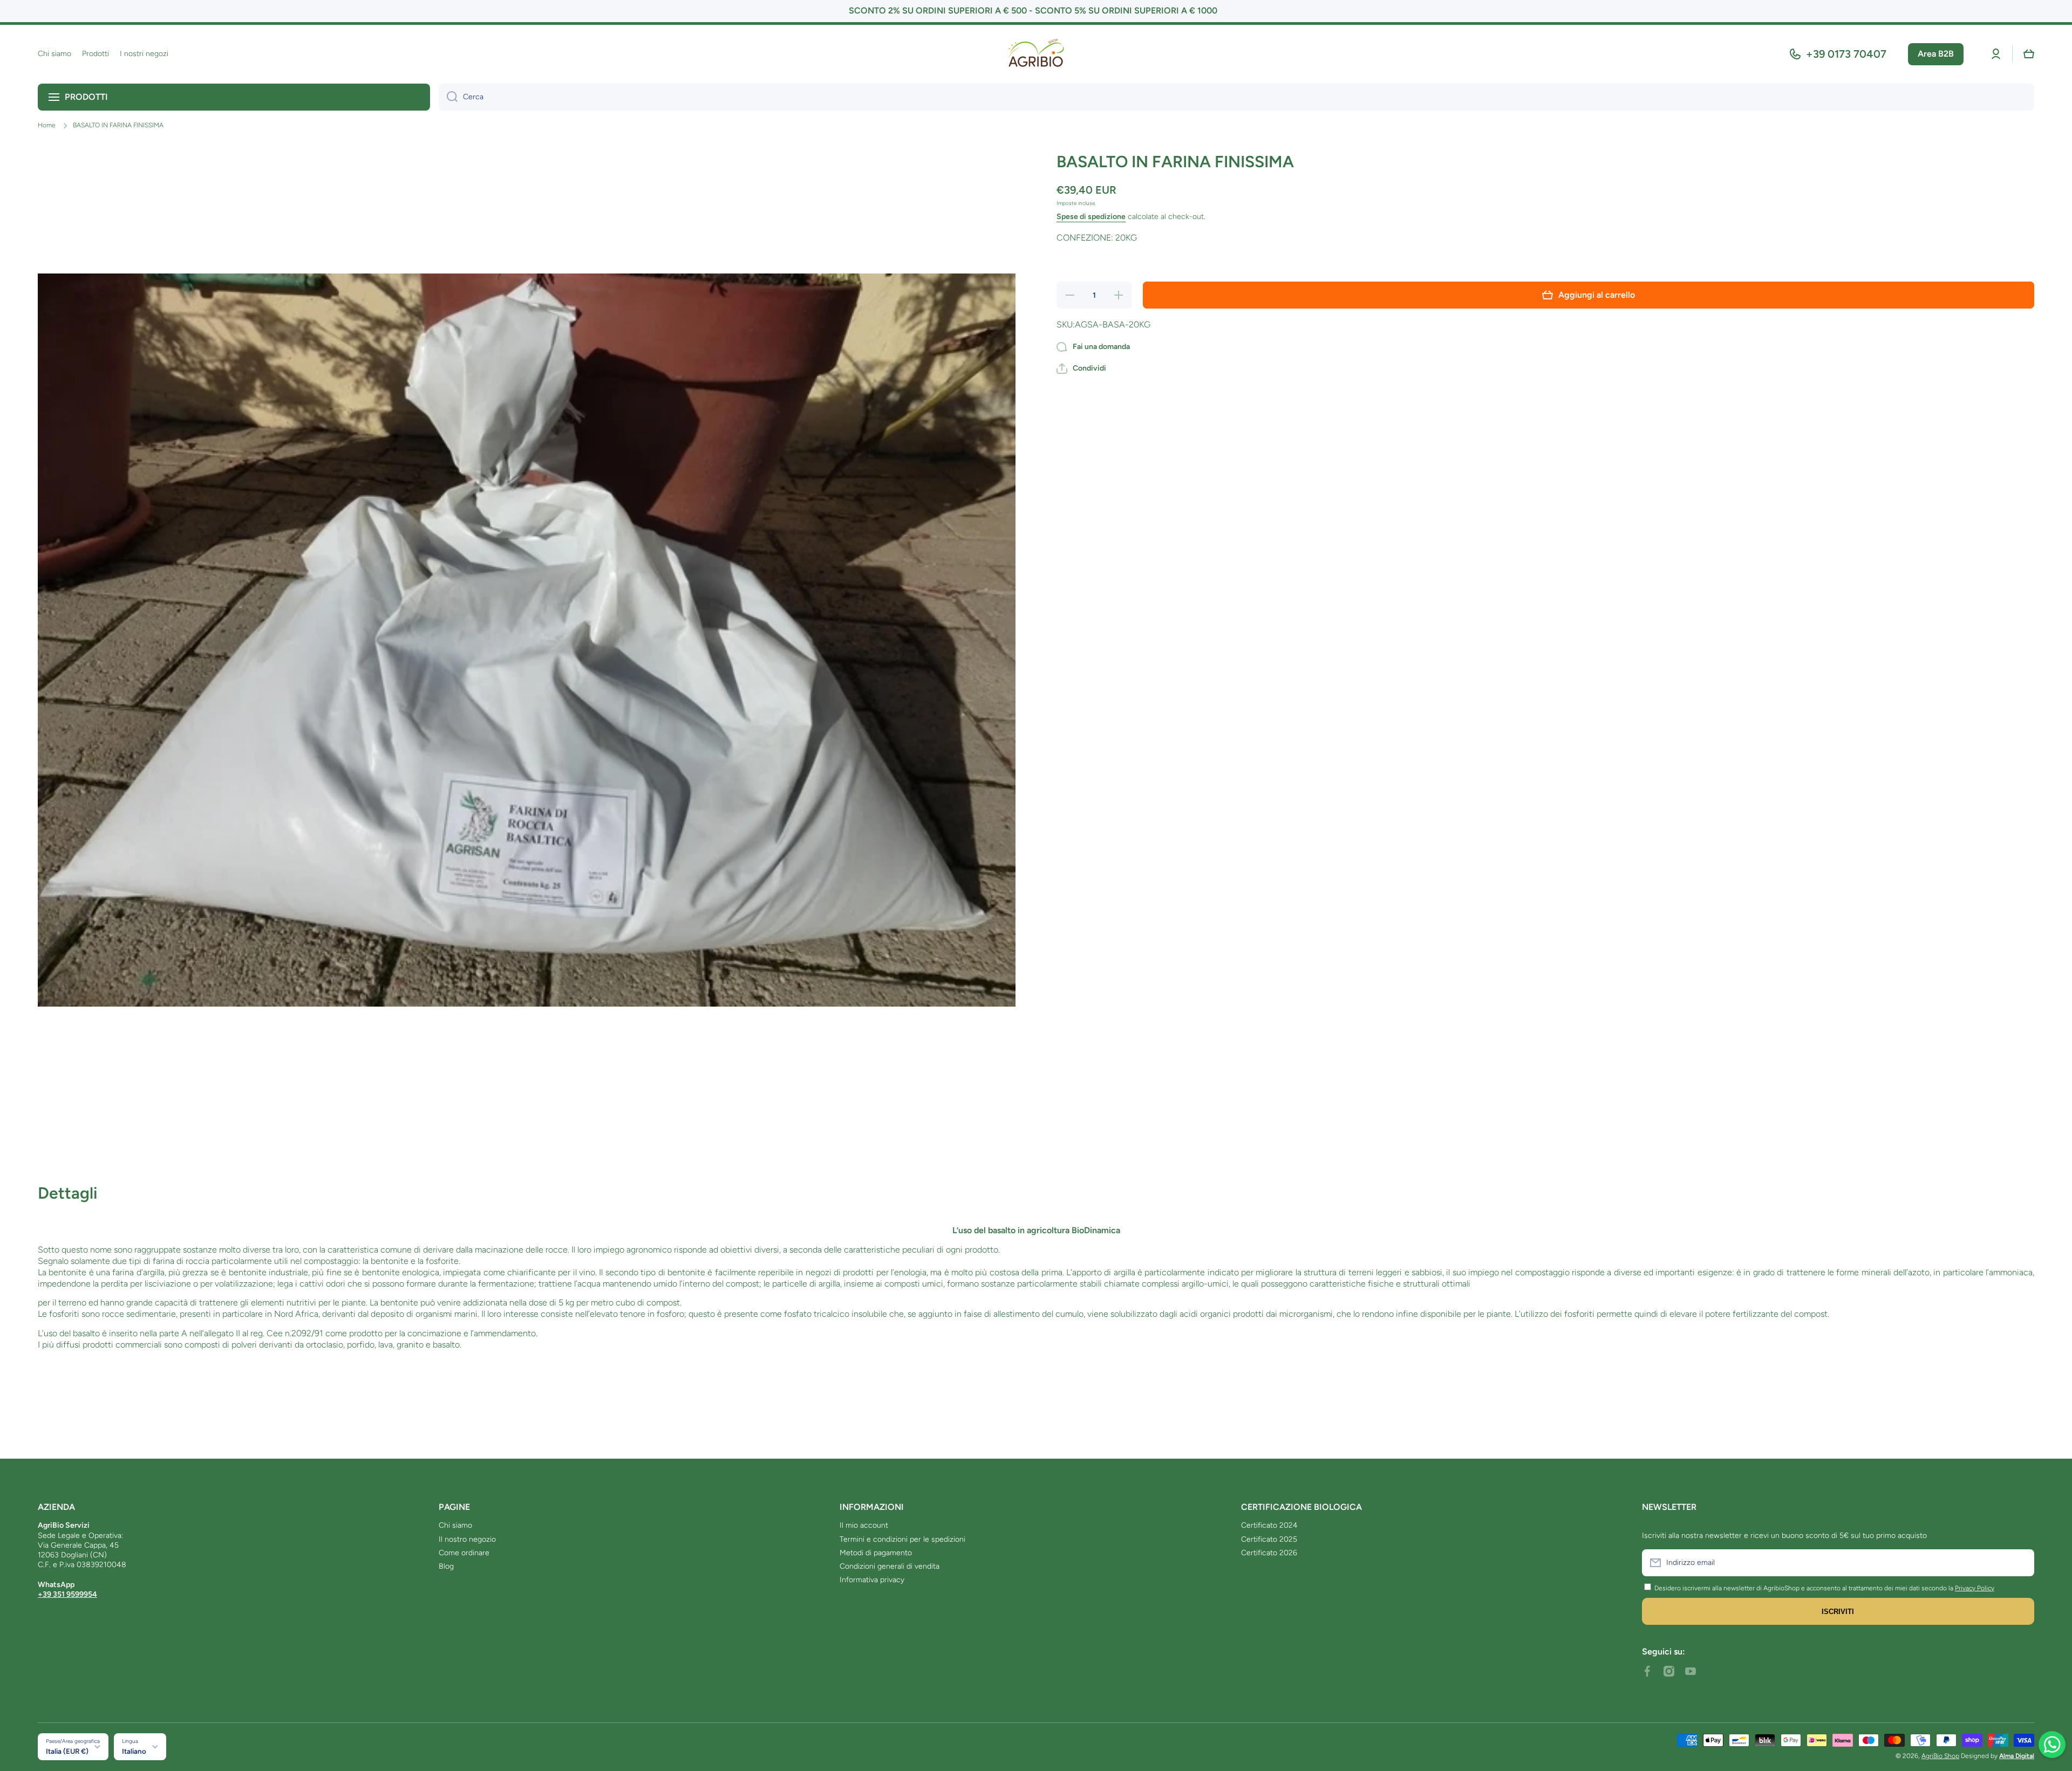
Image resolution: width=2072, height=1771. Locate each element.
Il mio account (864, 1525)
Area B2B (1936, 54)
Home (47, 125)
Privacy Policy (1975, 1588)
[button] (2029, 54)
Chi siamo (455, 1525)
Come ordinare (464, 1553)
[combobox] (1236, 97)
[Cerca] (448, 97)
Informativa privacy (872, 1580)
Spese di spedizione (1091, 217)
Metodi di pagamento (876, 1553)
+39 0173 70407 (1846, 54)
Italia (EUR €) (67, 1751)
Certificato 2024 (1269, 1525)
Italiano (134, 1751)
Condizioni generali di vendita (890, 1566)
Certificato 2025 (1269, 1539)
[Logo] (1036, 54)
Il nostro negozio (467, 1539)
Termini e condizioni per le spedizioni (902, 1539)
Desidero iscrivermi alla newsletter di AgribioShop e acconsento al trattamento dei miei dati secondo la (1804, 1588)
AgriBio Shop (1940, 1756)
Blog (446, 1566)
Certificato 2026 (1269, 1553)
